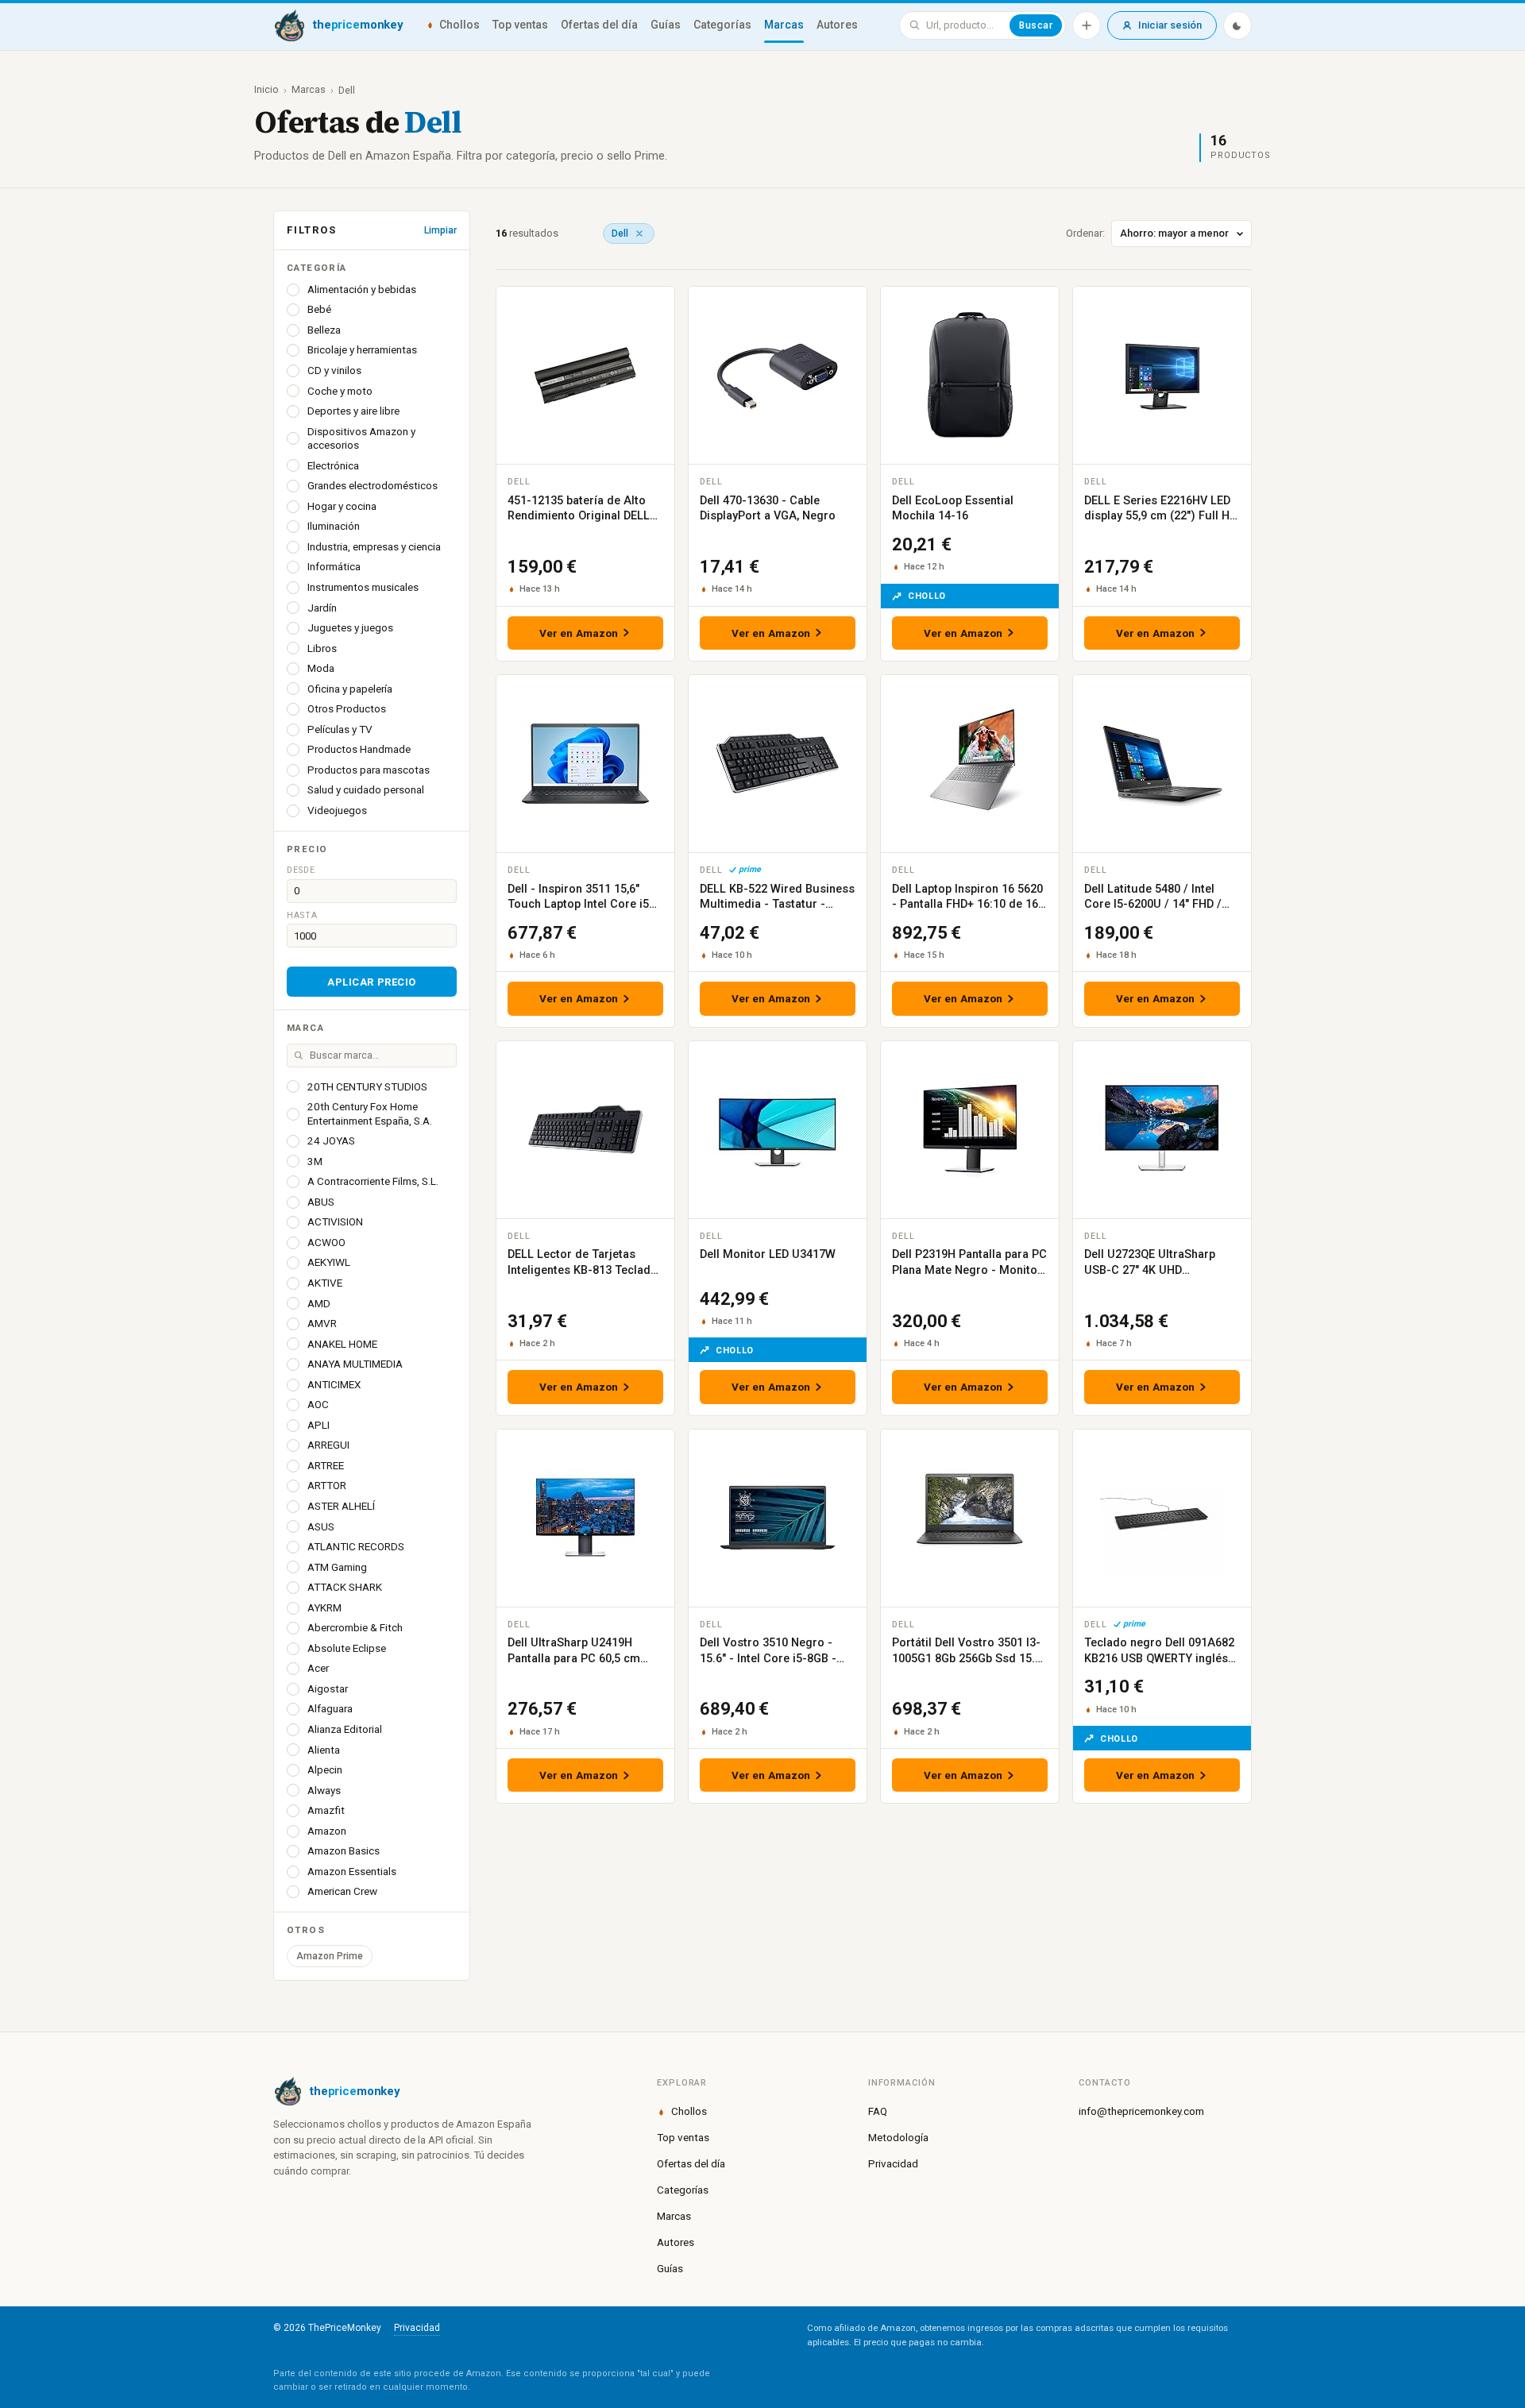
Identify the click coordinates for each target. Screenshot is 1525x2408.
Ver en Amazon (579, 633)
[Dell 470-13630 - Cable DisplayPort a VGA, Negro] (778, 375)
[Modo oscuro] (1237, 25)
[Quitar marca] (639, 233)
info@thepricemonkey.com (1141, 2111)
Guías (666, 25)
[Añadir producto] (1087, 25)
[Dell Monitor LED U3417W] (778, 1130)
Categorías (722, 25)
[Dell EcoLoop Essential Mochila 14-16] (970, 375)
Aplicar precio (371, 982)
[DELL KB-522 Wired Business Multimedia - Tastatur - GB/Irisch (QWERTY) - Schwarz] (778, 764)
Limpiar (440, 230)
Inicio (266, 89)
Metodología (898, 2137)
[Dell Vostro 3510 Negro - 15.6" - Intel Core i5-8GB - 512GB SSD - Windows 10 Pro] (778, 1518)
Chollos (459, 25)
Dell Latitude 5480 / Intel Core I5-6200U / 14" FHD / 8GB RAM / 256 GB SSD (1153, 905)
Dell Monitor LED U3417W (768, 1254)
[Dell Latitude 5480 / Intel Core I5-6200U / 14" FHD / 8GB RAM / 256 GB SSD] (1162, 764)
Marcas (784, 25)
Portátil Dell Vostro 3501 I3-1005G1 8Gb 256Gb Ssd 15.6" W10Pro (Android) (969, 1658)
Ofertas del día (599, 25)
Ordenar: (1085, 233)
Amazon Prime (330, 1956)
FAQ (878, 2111)
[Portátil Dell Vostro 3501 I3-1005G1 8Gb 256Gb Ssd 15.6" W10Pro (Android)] (970, 1518)
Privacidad (893, 2163)
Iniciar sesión (1170, 25)
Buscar (1036, 25)
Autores (837, 25)
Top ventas (520, 25)
